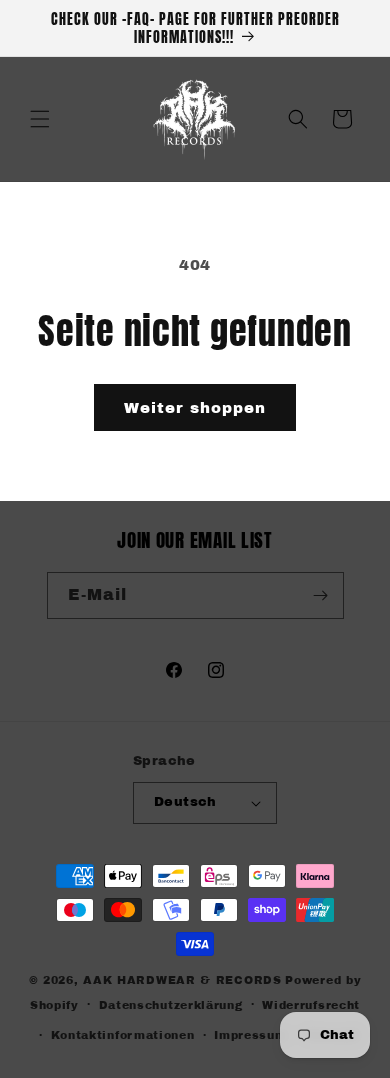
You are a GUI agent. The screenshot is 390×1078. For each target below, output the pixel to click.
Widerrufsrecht (311, 1005)
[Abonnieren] (321, 595)
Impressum (250, 1035)
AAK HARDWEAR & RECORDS (182, 980)
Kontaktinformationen (123, 1035)
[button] (40, 119)
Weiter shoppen (195, 408)
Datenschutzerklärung (171, 1005)
